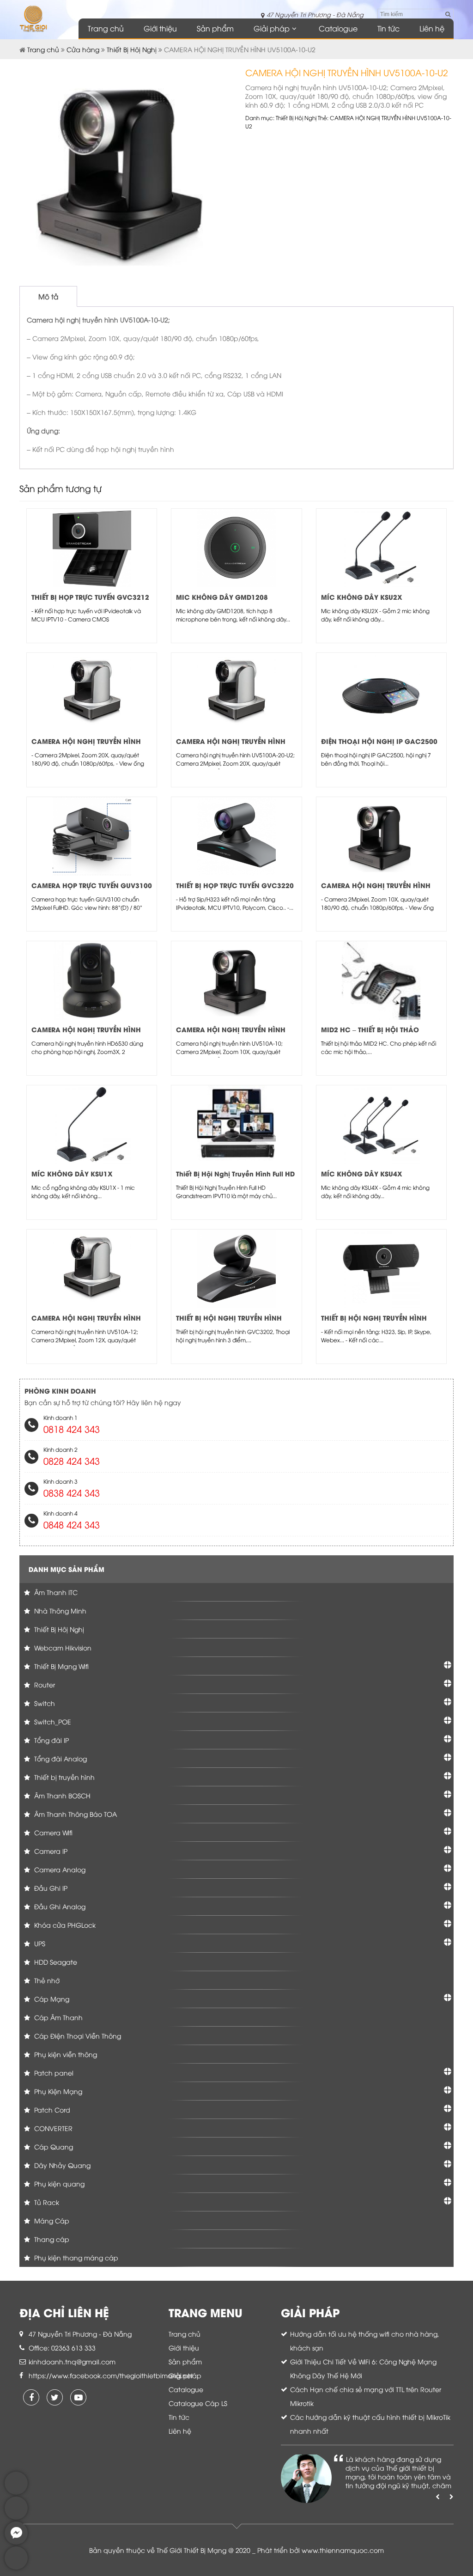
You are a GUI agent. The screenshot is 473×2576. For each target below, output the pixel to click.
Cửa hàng (83, 49)
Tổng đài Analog (60, 1758)
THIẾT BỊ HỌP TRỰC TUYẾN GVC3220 (235, 885)
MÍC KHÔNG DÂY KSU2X (362, 597)
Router (44, 1684)
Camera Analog (59, 1869)
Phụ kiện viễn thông (65, 2054)
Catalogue (338, 28)
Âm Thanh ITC (55, 1592)
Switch (44, 1703)
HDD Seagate (55, 1962)
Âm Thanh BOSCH (61, 1795)
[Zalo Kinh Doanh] (16, 2492)
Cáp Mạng (51, 1999)
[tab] (48, 296)
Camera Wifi (52, 1832)
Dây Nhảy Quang (61, 2165)
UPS (39, 1943)
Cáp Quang (53, 2147)
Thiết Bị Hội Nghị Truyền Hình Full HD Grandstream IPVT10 (235, 1178)
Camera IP (50, 1851)
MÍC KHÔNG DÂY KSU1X (72, 1173)
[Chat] (16, 2542)
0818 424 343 (72, 1428)
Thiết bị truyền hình (64, 1777)
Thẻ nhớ (46, 1980)
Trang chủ (106, 28)
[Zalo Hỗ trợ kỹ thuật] (16, 2517)
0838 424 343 (72, 1492)
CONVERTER (52, 2128)
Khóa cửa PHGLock (64, 1925)
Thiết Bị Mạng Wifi (61, 1666)
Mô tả (48, 296)
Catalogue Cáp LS (198, 2403)
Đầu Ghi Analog (59, 1906)
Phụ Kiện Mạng (57, 2091)
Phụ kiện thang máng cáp (75, 2257)
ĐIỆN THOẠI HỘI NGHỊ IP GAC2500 (379, 741)
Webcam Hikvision (62, 1647)
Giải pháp (272, 28)
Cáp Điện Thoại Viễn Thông (77, 2036)
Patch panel (53, 2073)
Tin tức (388, 28)
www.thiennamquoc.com (343, 2550)
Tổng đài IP (51, 1740)
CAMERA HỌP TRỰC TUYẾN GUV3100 (92, 885)
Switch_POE (52, 1721)
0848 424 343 (72, 1524)
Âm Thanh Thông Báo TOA (75, 1814)
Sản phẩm (215, 28)
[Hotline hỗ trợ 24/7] (16, 2567)
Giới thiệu (160, 28)
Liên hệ (432, 28)
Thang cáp (51, 2239)
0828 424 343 (72, 1460)
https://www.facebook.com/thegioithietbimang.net (111, 2375)
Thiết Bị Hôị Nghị (132, 49)
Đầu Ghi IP (50, 1888)
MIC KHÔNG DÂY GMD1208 (222, 597)
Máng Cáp (51, 2220)
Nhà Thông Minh (59, 1611)
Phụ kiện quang (58, 2183)
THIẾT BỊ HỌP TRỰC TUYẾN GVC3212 (90, 597)
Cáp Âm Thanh (58, 2017)
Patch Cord (51, 2110)
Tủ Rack (46, 2202)
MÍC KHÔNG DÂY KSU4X (362, 1173)
